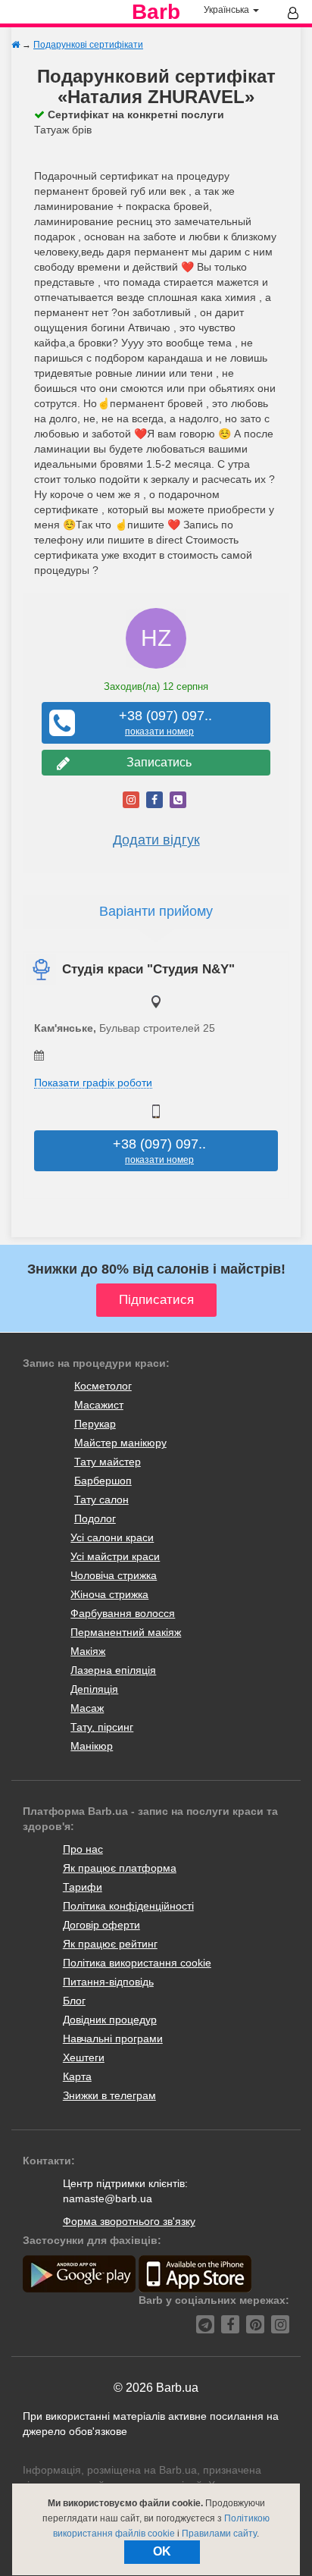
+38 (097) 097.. (160, 723)
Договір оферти (101, 1925)
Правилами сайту (219, 2534)
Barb (156, 12)
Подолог (95, 1518)
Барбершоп (103, 1481)
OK (162, 2551)
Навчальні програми (113, 2039)
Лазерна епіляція (113, 1670)
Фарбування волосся (123, 1613)
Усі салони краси (112, 1537)
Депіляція (94, 1689)
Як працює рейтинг (110, 1944)
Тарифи (83, 1887)
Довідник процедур (110, 2020)
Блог (74, 2001)
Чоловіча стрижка (114, 1575)
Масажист (99, 1405)
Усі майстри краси (115, 1556)
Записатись (156, 762)
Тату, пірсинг (102, 1727)
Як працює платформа (120, 1868)
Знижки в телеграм (109, 2095)
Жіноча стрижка (109, 1594)
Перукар (95, 1424)
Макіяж (88, 1651)
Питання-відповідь (108, 1982)
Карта (77, 2076)
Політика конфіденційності (128, 1906)
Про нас (83, 1849)
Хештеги (84, 2057)
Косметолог (103, 1386)
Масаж (87, 1708)
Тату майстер (108, 1462)
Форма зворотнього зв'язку (129, 2221)
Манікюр (92, 1746)
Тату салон (101, 1500)
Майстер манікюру (120, 1443)
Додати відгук (156, 840)
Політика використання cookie (137, 1963)
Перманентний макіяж (126, 1632)
